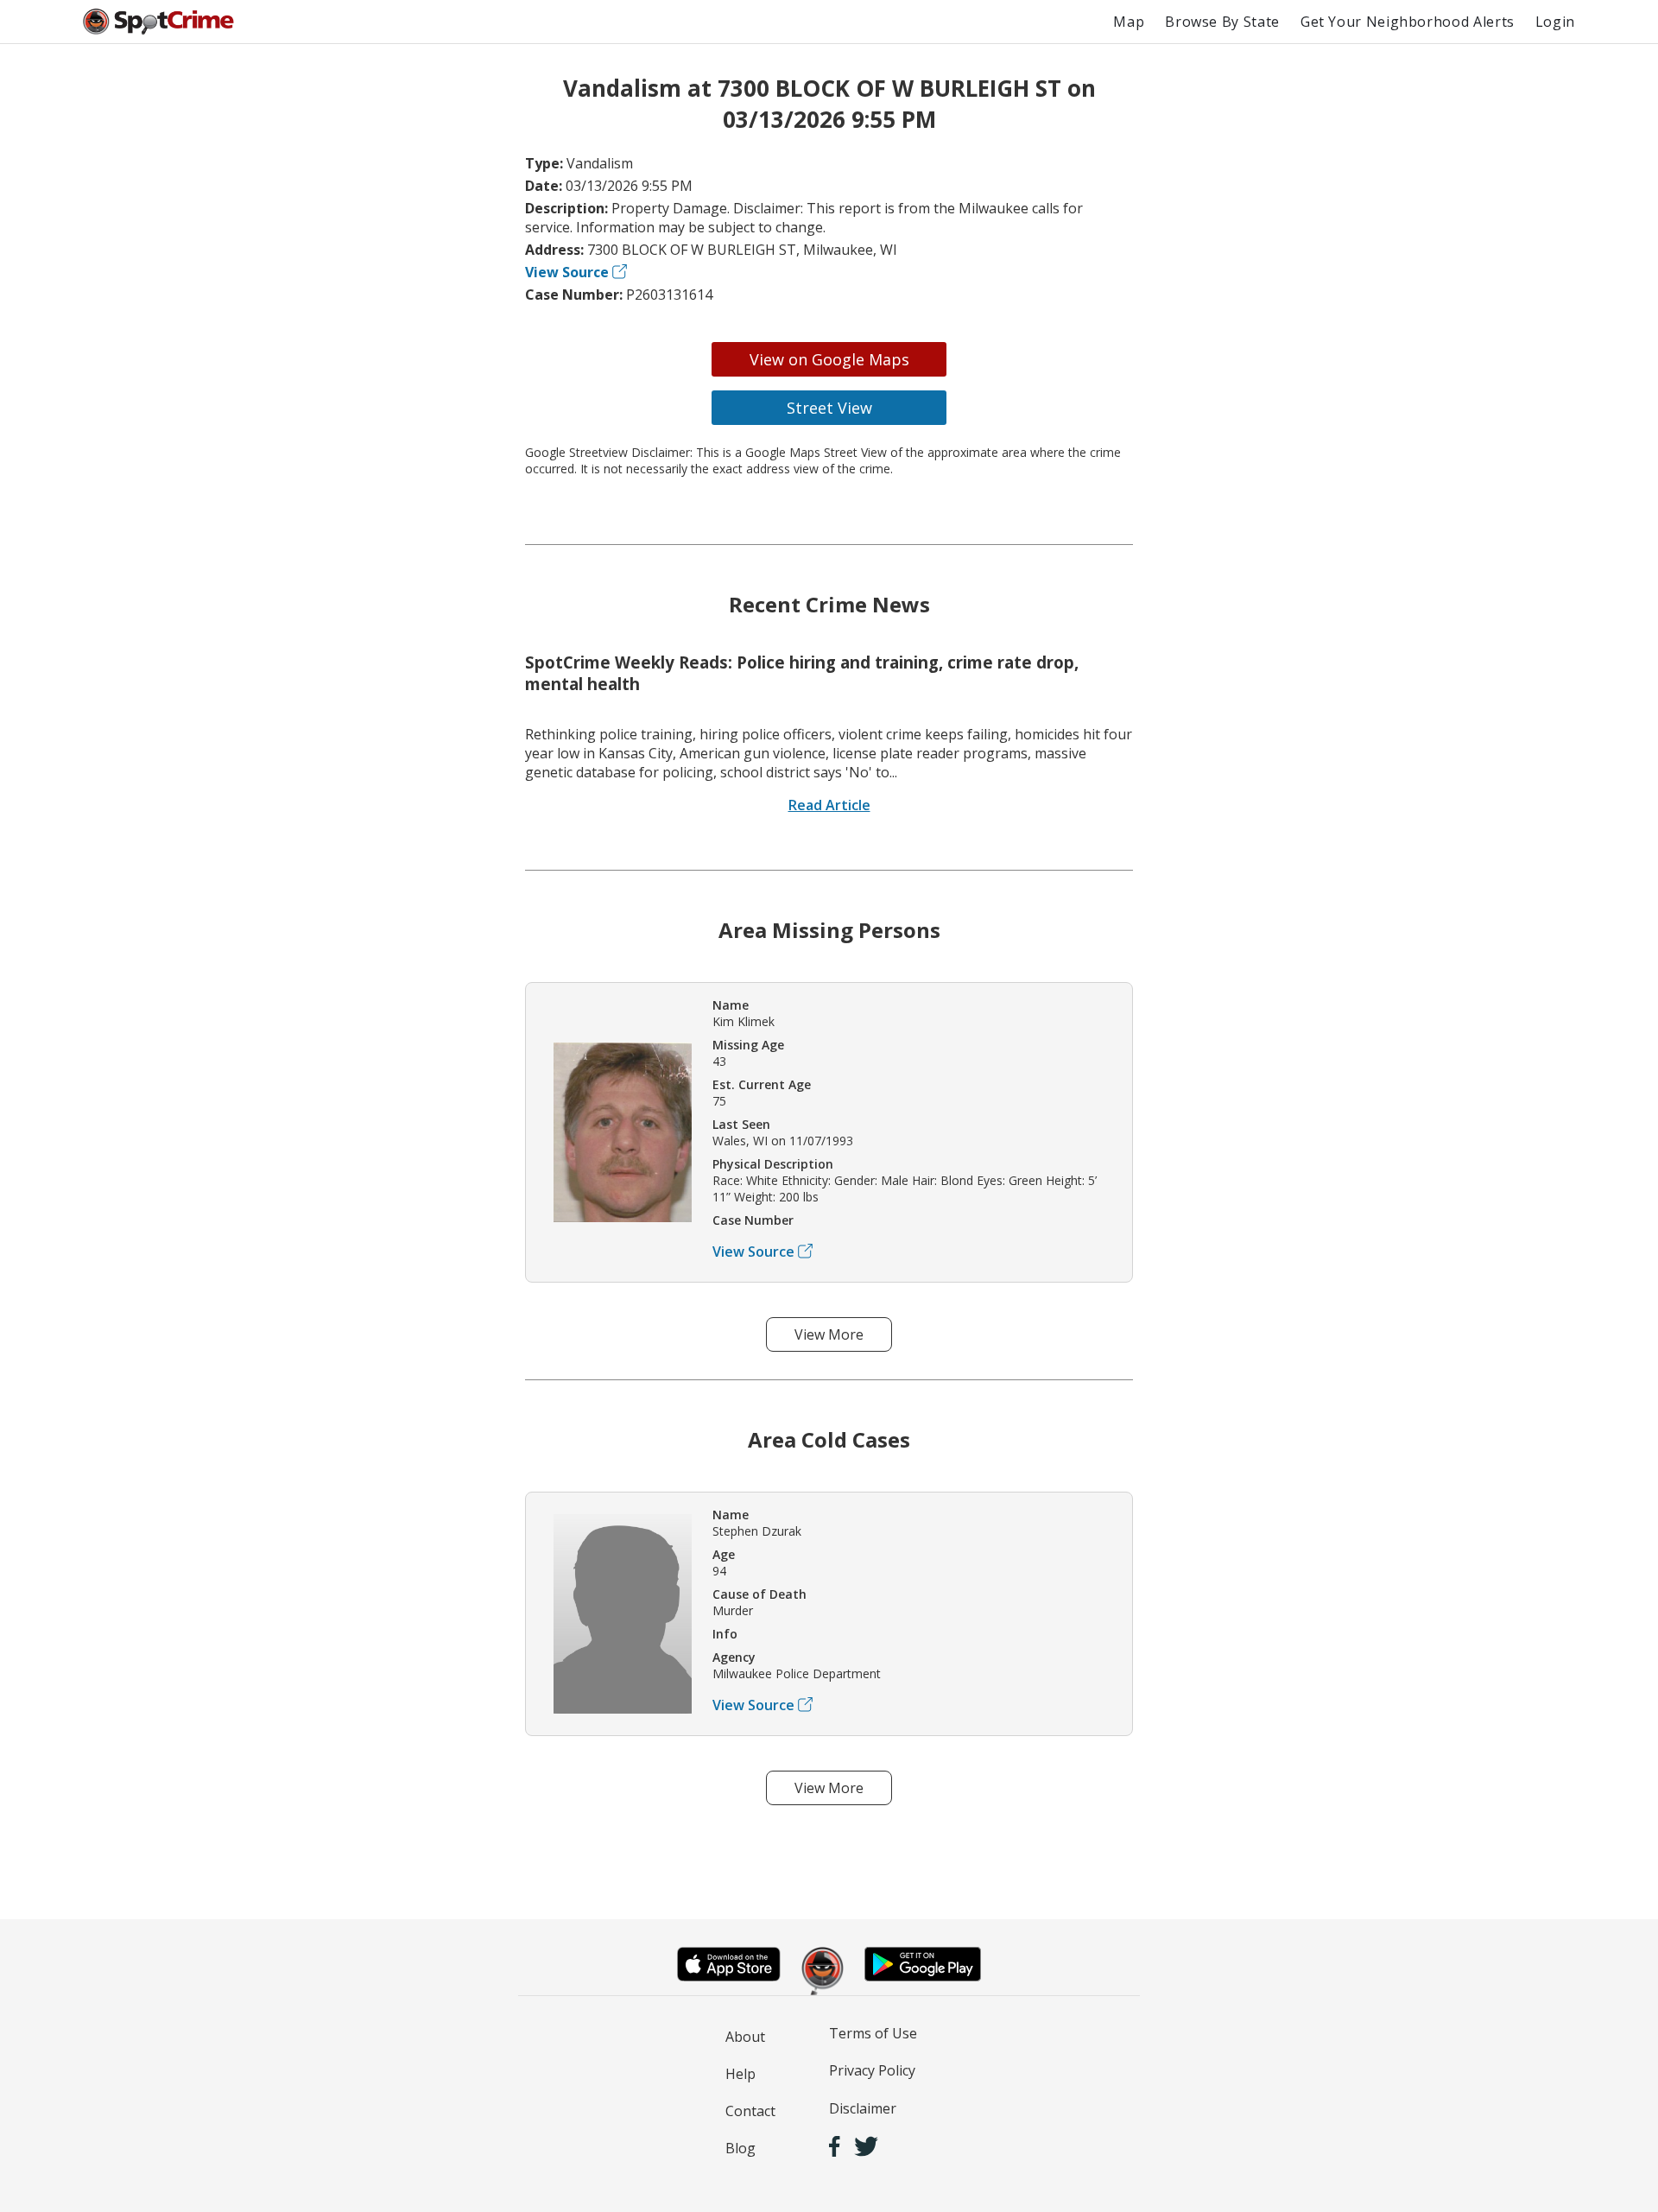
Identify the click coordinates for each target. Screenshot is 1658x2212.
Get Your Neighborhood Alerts (1408, 22)
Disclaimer (863, 2108)
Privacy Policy (872, 2070)
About (745, 2037)
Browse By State (1222, 22)
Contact (750, 2111)
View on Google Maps (829, 359)
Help (740, 2074)
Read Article (829, 805)
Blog (740, 2148)
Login (1555, 22)
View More (829, 1334)
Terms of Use (873, 2033)
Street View (829, 408)
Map (1129, 22)
